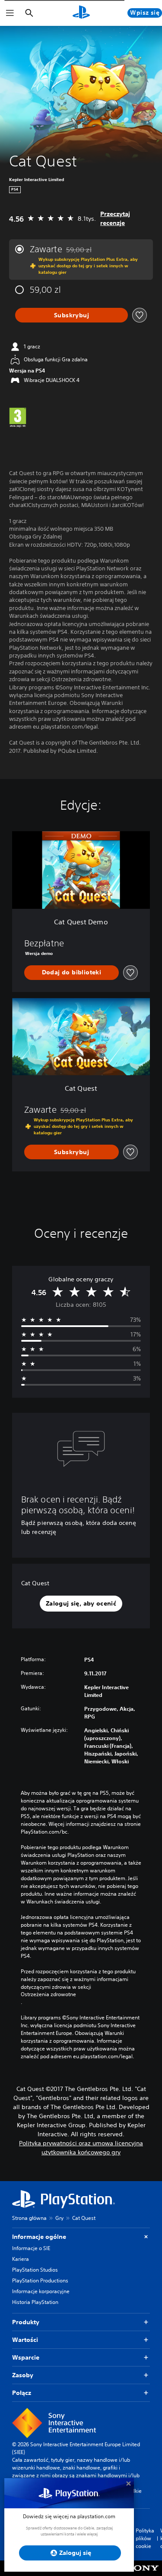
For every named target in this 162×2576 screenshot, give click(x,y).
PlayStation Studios (35, 2270)
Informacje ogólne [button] (39, 2237)
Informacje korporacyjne (41, 2291)
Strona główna (29, 2218)
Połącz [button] (22, 2393)
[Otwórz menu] (10, 13)
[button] (81, 1604)
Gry (59, 2218)
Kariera (21, 2259)
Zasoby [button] (23, 2375)
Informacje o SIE (31, 2248)
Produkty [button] (26, 2322)
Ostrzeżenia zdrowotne (48, 1994)
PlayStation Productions (40, 2280)
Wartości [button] (25, 2340)
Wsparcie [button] (26, 2357)
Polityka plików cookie (145, 2538)
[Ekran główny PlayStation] (81, 13)
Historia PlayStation (35, 2302)
